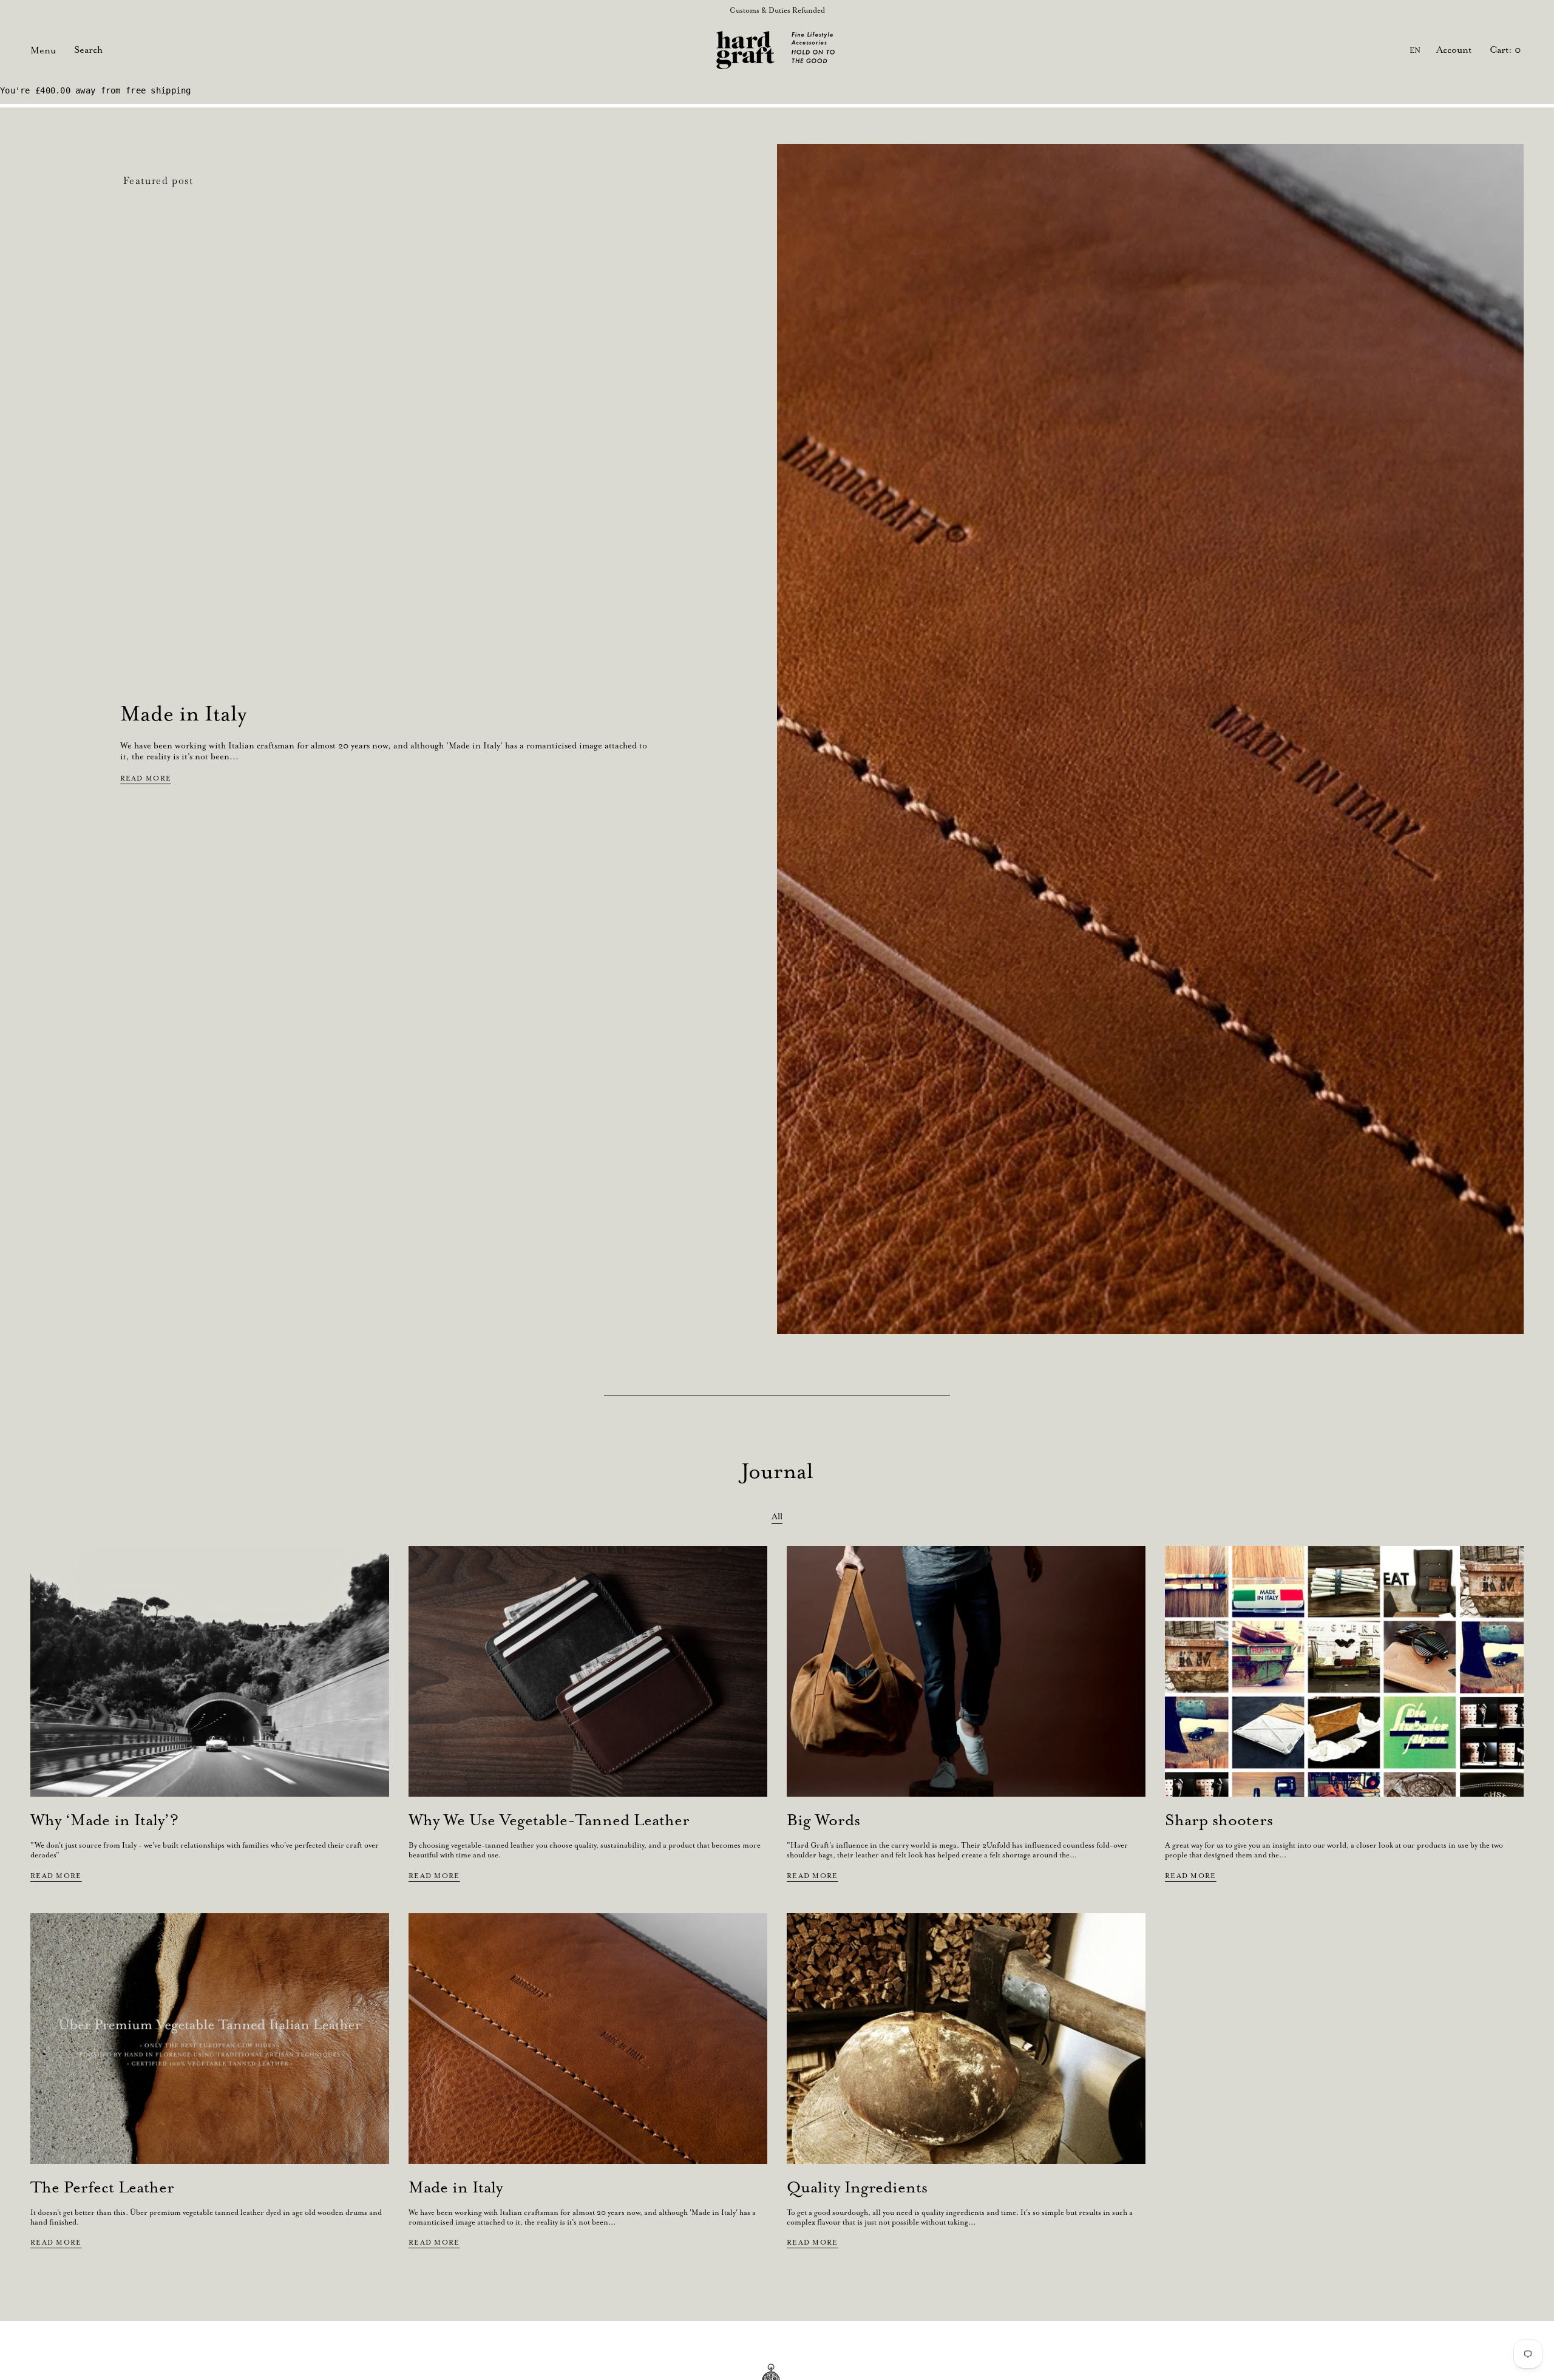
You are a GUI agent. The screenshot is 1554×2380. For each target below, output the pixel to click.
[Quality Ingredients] (966, 2039)
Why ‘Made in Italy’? (104, 1820)
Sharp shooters (1219, 1820)
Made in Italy (183, 713)
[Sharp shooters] (1344, 1672)
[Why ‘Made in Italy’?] (210, 1672)
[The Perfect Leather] (210, 2039)
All (777, 1516)
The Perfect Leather (102, 2187)
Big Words (823, 1820)
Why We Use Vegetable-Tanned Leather (549, 1820)
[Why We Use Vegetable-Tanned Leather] (588, 1672)
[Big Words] (966, 1672)
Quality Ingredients (857, 2187)
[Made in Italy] (588, 2039)
